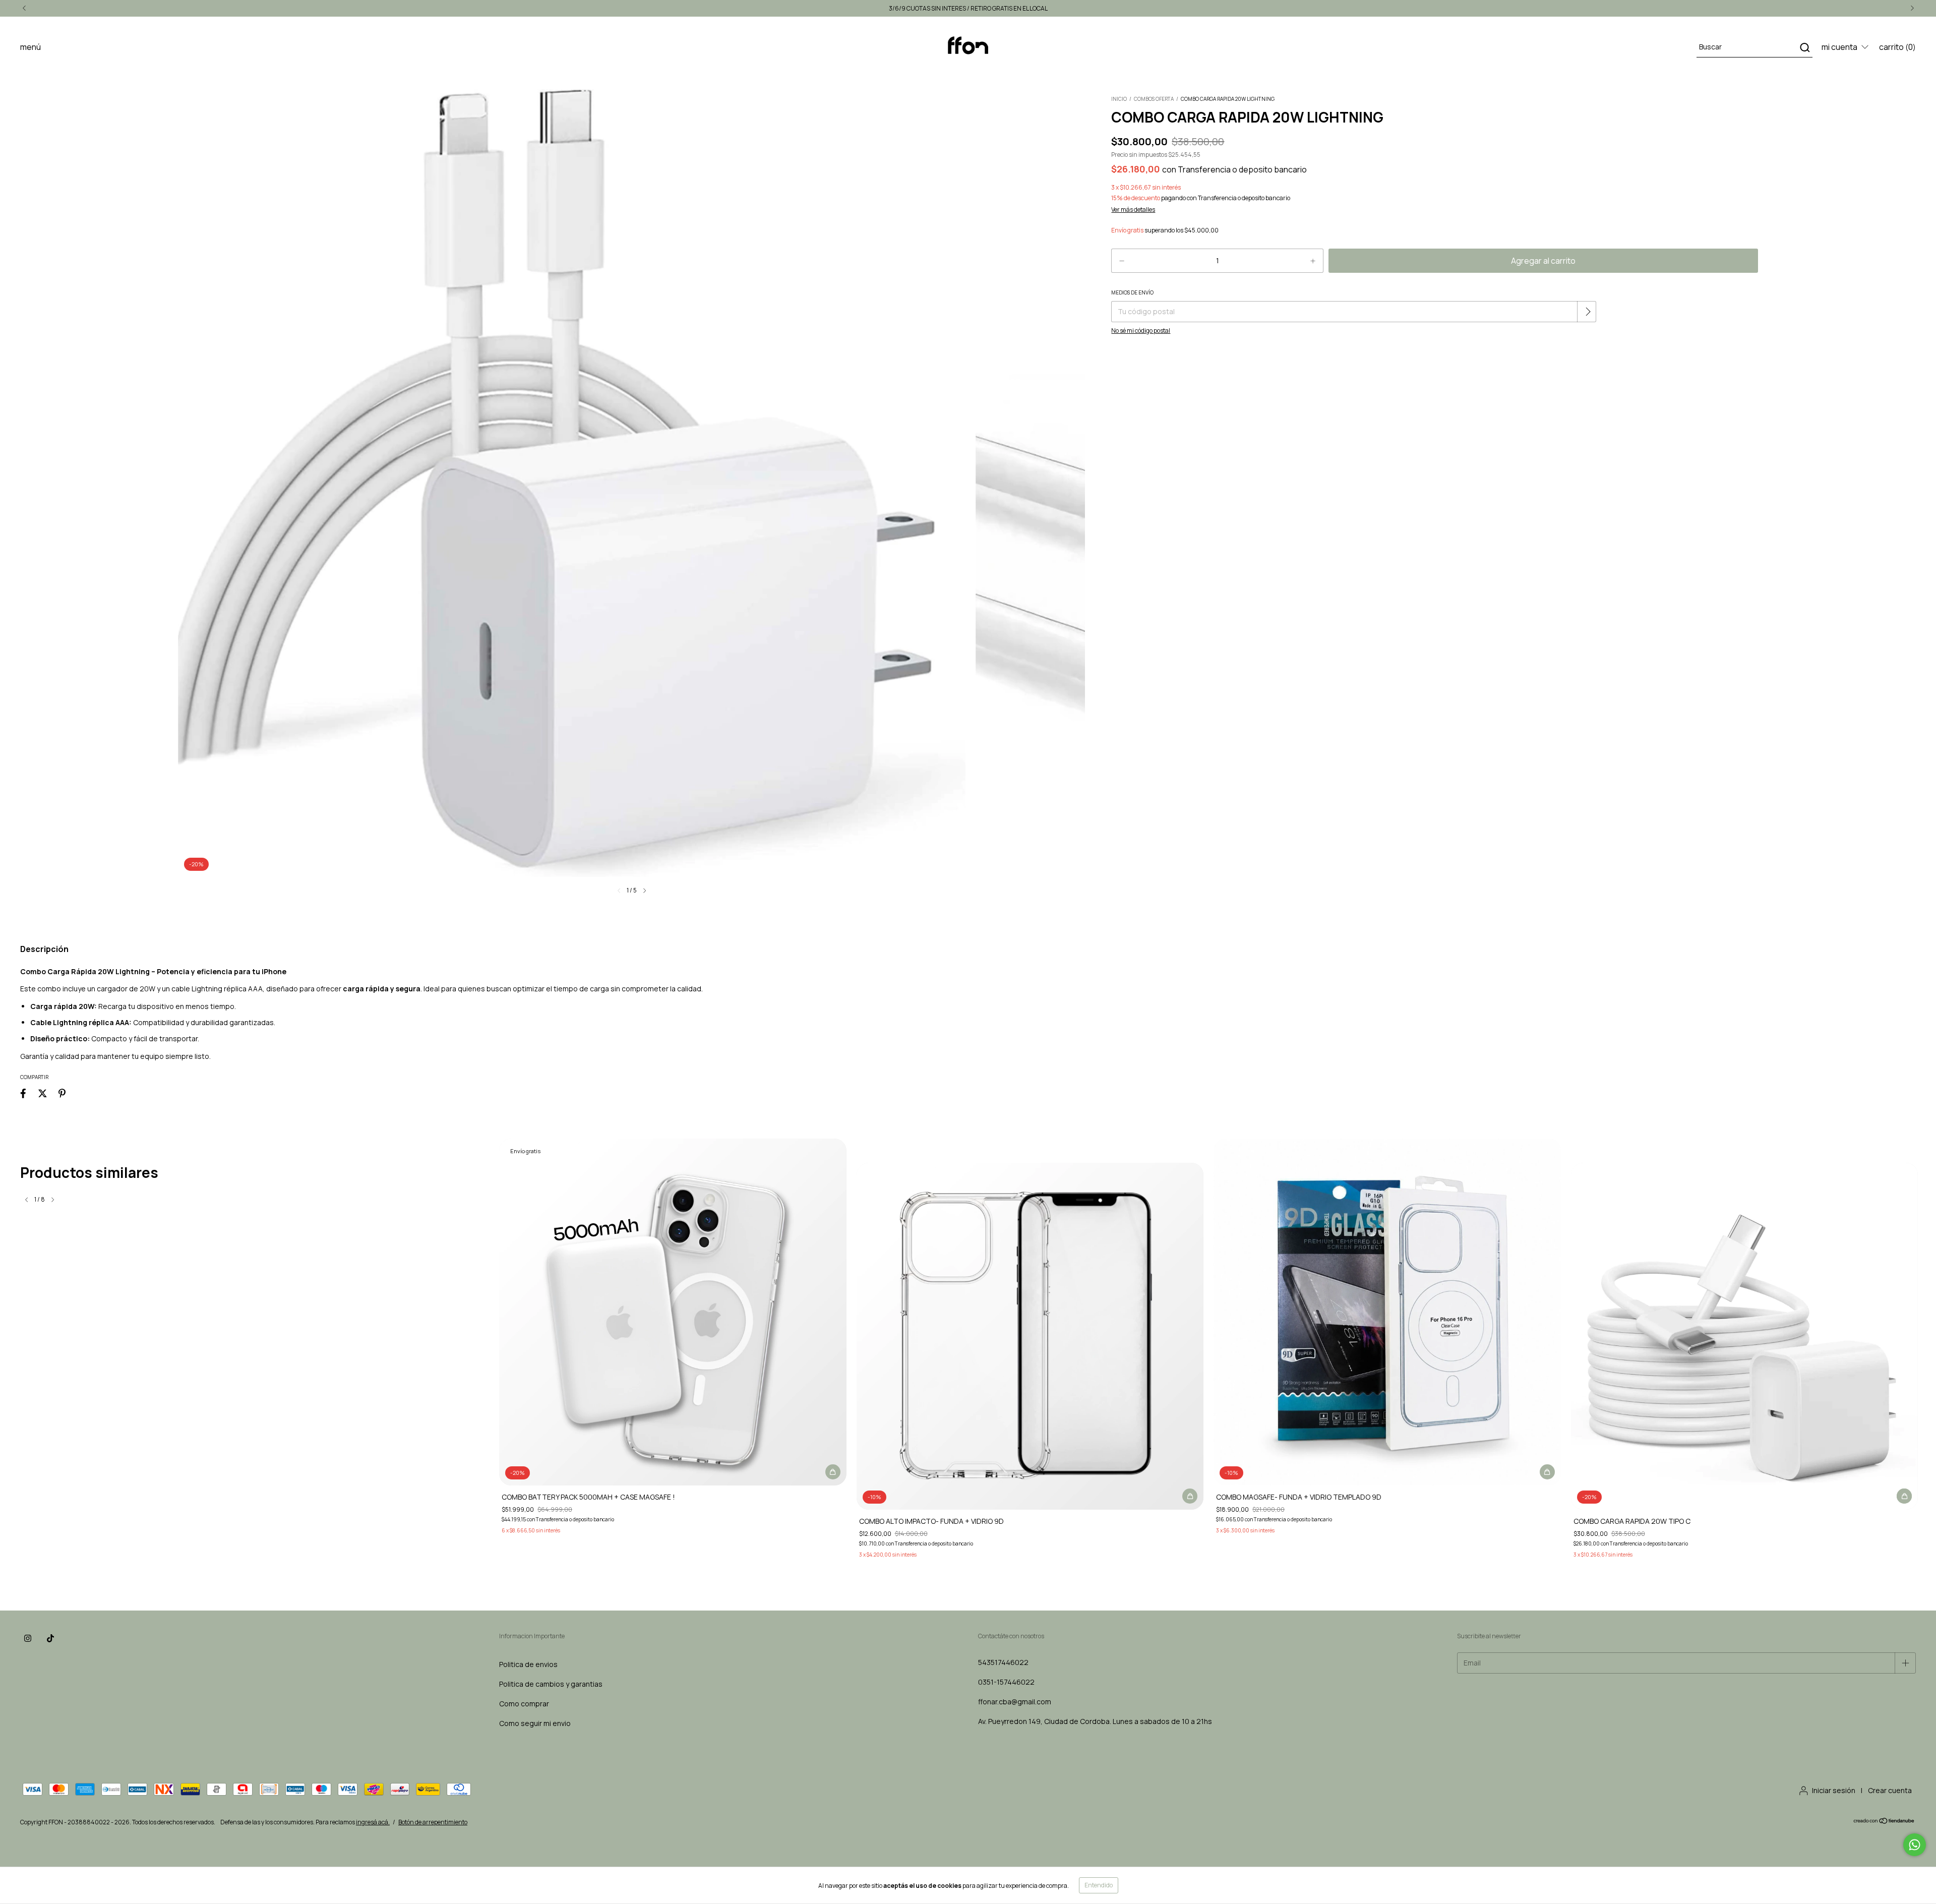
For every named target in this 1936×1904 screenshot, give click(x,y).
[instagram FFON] (28, 1638)
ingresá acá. (373, 1822)
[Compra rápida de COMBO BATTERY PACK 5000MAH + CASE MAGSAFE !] (833, 1472)
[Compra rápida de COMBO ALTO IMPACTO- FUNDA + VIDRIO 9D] (1190, 1496)
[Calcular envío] (1588, 312)
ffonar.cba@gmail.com (1015, 1702)
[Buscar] (1804, 47)
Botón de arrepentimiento (433, 1822)
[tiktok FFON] (50, 1638)
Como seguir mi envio (535, 1723)
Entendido (1099, 1885)
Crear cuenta (1890, 1790)
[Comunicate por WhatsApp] (1915, 1845)
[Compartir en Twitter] (43, 1093)
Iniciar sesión (1834, 1790)
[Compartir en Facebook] (23, 1093)
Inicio (1119, 99)
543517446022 (1003, 1662)
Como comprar (524, 1704)
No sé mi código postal (1141, 331)
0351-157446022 (1006, 1682)
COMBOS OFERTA (1154, 99)
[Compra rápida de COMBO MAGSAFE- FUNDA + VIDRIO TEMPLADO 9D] (1547, 1472)
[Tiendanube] (1884, 1822)
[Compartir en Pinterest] (62, 1093)
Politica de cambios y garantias (551, 1684)
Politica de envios (528, 1664)
